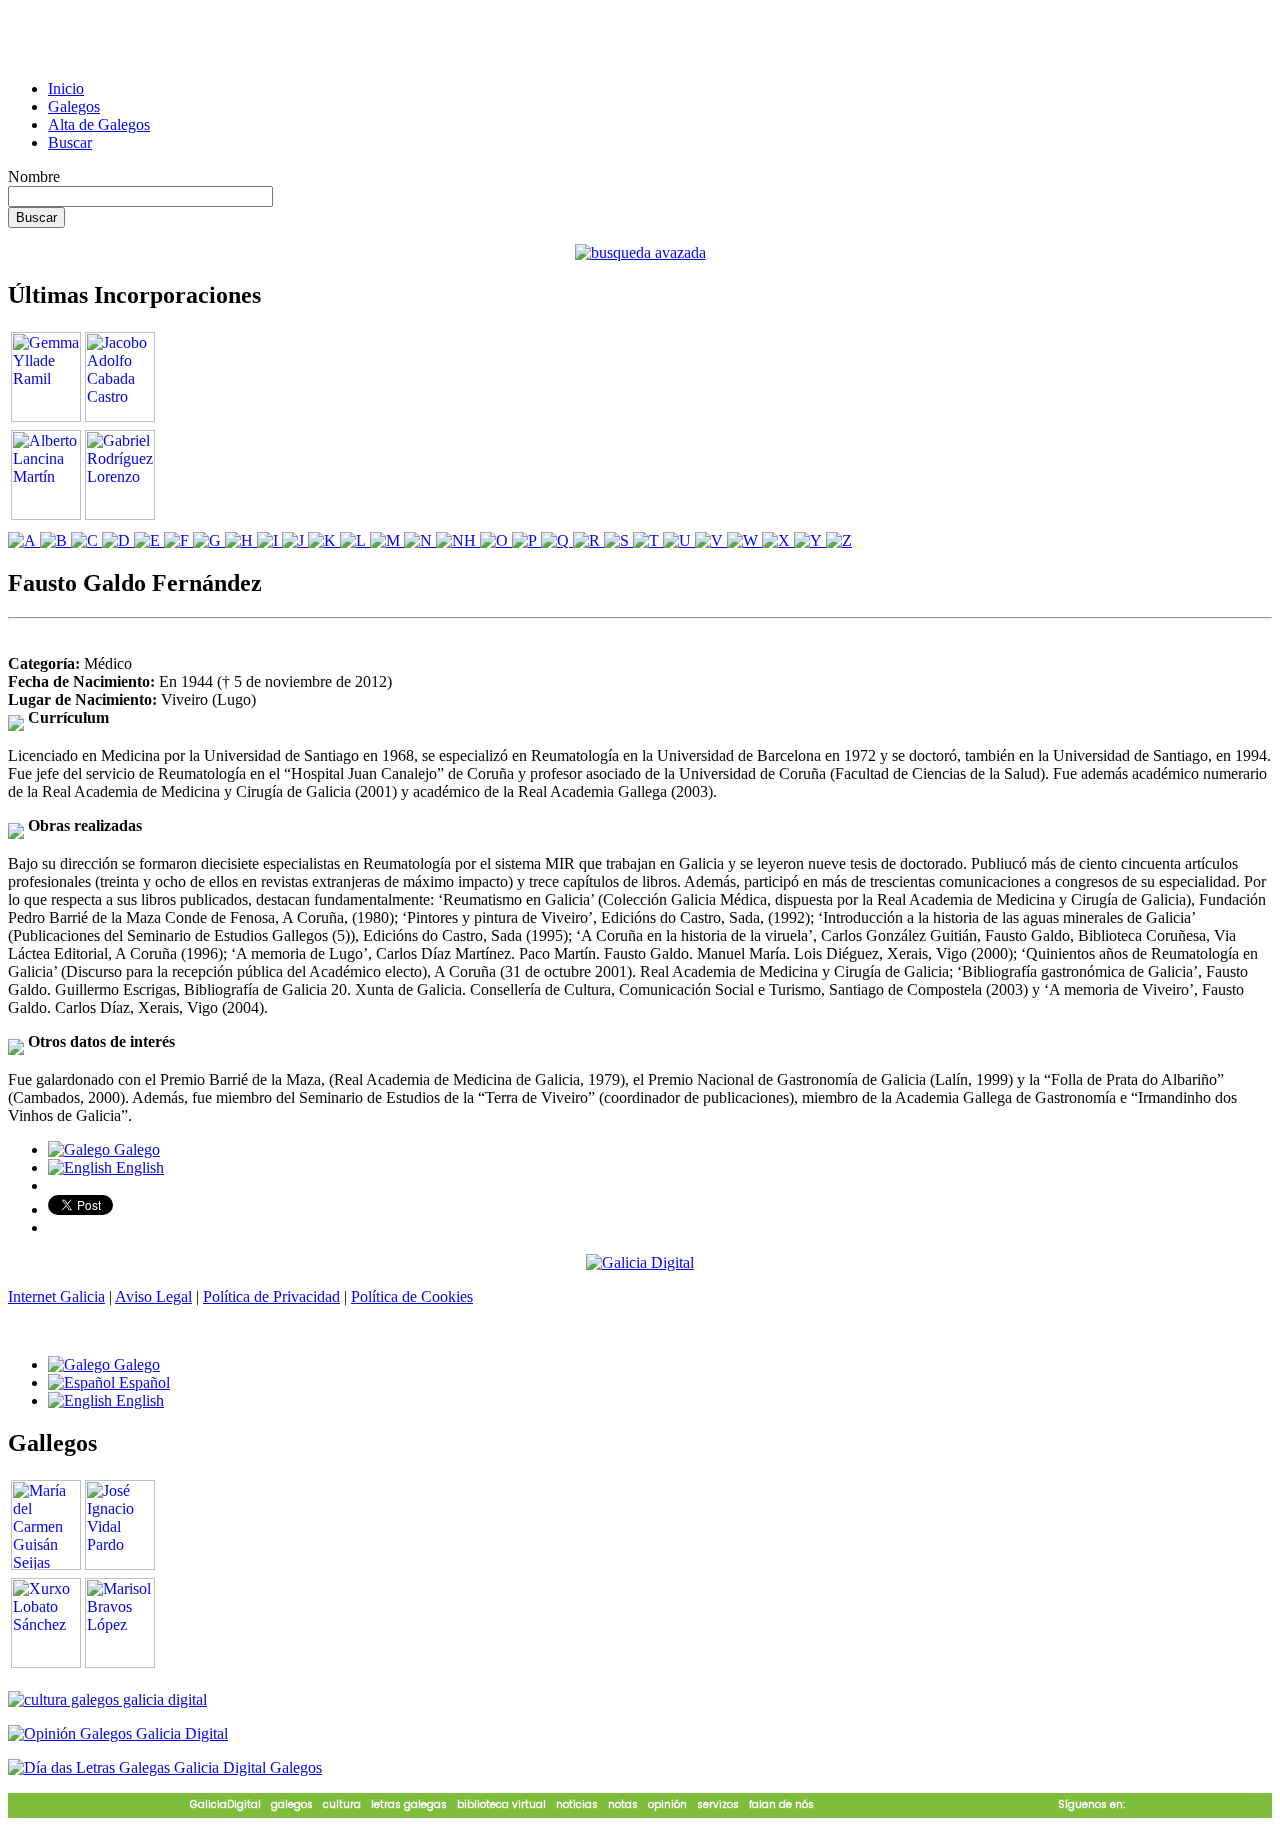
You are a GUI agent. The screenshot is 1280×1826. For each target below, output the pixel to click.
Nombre (34, 176)
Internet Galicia (56, 1296)
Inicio (66, 88)
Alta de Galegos (99, 124)
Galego (135, 1149)
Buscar (70, 142)
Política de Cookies (412, 1296)
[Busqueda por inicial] (24, 540)
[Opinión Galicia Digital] (118, 1733)
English (138, 1167)
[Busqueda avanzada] (640, 252)
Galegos (74, 106)
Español (142, 1382)
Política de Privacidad (271, 1296)
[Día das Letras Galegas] (165, 1767)
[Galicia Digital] (640, 1261)
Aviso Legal (153, 1296)
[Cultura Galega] (107, 1699)
